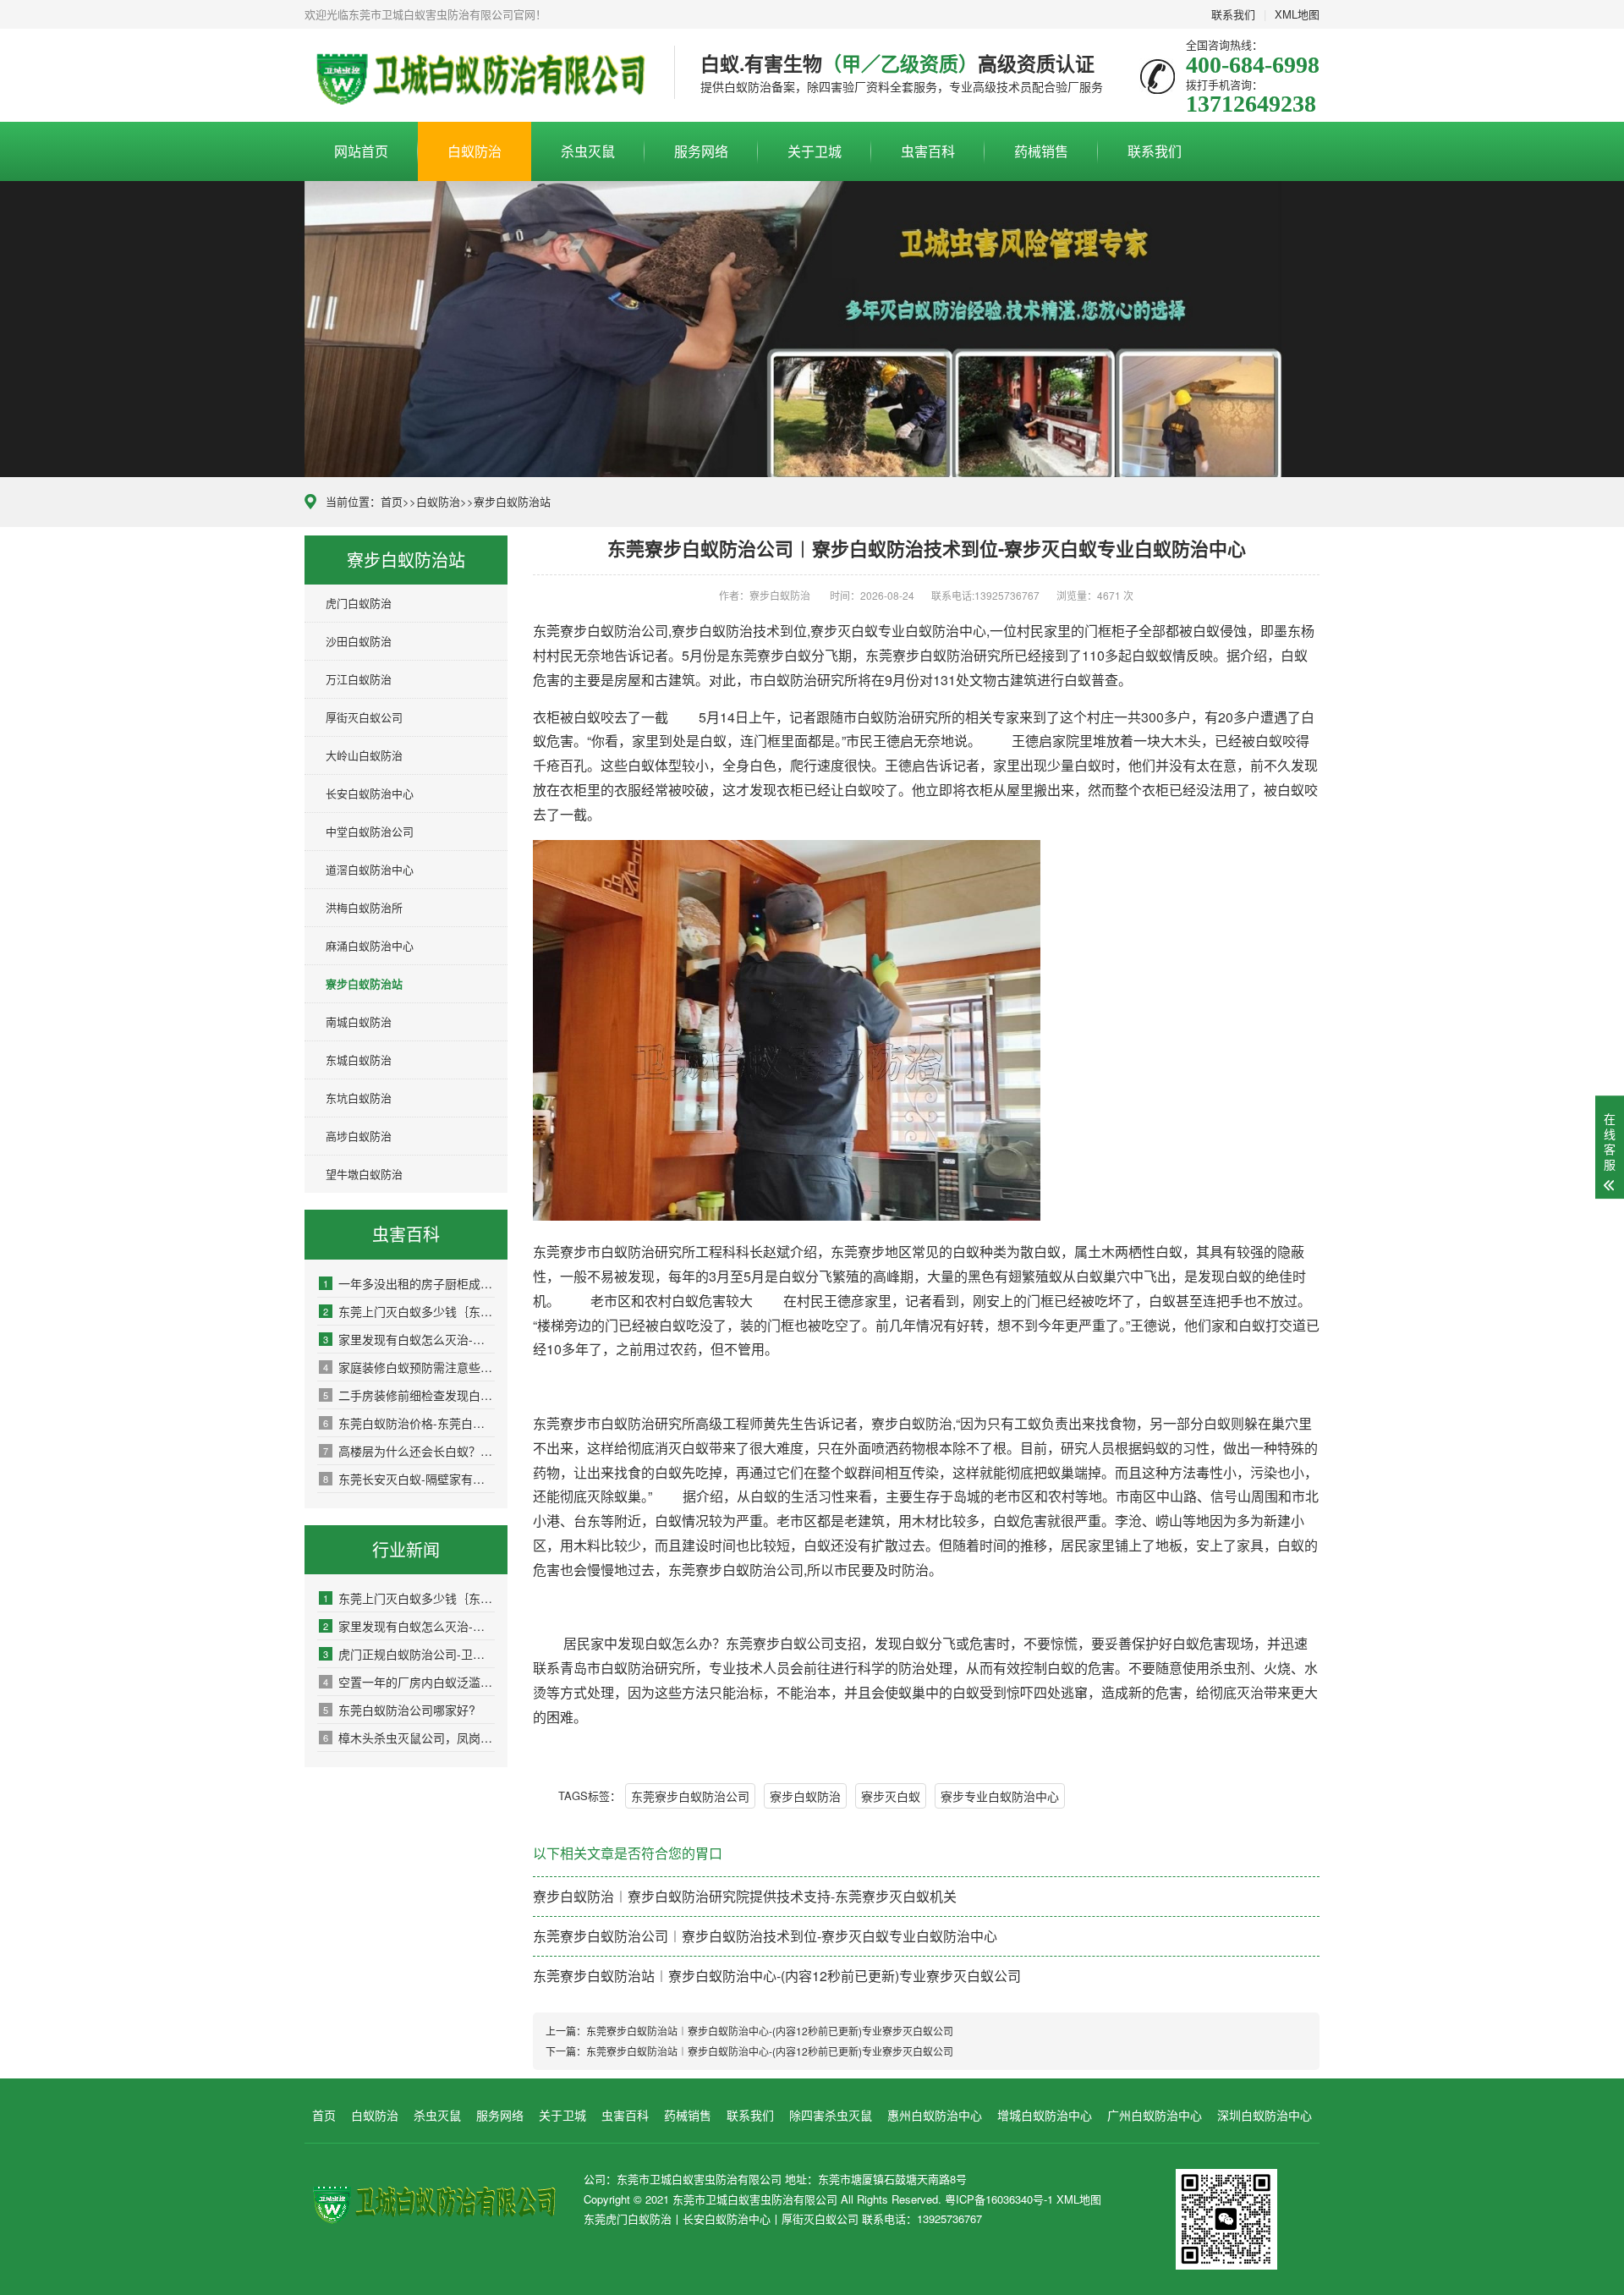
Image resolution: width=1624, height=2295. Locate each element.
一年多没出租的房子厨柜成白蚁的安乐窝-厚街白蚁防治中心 (409, 1283)
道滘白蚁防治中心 (370, 869)
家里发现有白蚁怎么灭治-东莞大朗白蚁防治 (409, 1339)
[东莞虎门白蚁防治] (477, 75)
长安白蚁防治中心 (370, 793)
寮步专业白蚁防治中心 (1000, 1796)
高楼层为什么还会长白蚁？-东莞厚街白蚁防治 (409, 1451)
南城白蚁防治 (359, 1021)
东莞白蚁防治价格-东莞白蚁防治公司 (409, 1423)
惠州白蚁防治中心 (935, 2115)
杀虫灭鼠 (588, 151)
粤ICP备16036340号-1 (999, 2199)
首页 (392, 501)
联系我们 (1233, 14)
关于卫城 (815, 151)
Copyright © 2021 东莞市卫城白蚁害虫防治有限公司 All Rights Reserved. (764, 2199)
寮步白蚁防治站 (512, 501)
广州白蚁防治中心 (1155, 2115)
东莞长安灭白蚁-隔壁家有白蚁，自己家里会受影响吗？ (409, 1479)
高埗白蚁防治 (359, 1136)
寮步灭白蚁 (891, 1796)
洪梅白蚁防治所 (364, 907)
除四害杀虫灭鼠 (831, 2115)
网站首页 (361, 151)
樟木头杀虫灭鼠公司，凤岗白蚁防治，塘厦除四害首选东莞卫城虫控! (409, 1738)
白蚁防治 (475, 151)
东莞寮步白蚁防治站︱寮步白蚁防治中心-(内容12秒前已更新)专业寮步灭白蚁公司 (777, 1976)
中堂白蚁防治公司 (370, 831)
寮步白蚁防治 (805, 1796)
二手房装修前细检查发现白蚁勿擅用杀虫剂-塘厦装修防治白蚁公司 (409, 1395)
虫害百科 (928, 151)
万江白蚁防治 (359, 679)
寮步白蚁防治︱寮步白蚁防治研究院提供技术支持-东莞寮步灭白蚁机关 (745, 1896)
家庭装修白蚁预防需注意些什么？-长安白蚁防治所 (409, 1367)
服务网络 (701, 151)
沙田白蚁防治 (359, 641)
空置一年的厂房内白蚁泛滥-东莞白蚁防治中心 (409, 1682)
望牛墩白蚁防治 (364, 1174)
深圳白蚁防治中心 (1265, 2115)
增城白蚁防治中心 (1045, 2115)
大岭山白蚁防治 (364, 755)
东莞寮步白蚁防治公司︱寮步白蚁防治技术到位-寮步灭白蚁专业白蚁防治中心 (765, 1936)
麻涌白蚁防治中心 (370, 945)
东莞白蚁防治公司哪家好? (399, 1710)
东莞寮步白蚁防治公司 (690, 1796)
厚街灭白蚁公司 (364, 717)
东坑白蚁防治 (359, 1098)
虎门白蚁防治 (359, 603)
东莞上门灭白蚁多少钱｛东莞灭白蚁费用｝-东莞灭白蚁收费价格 (409, 1311)
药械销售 (1041, 151)
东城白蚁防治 (359, 1060)
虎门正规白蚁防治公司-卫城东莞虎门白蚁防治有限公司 (409, 1654)
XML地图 (1297, 14)
